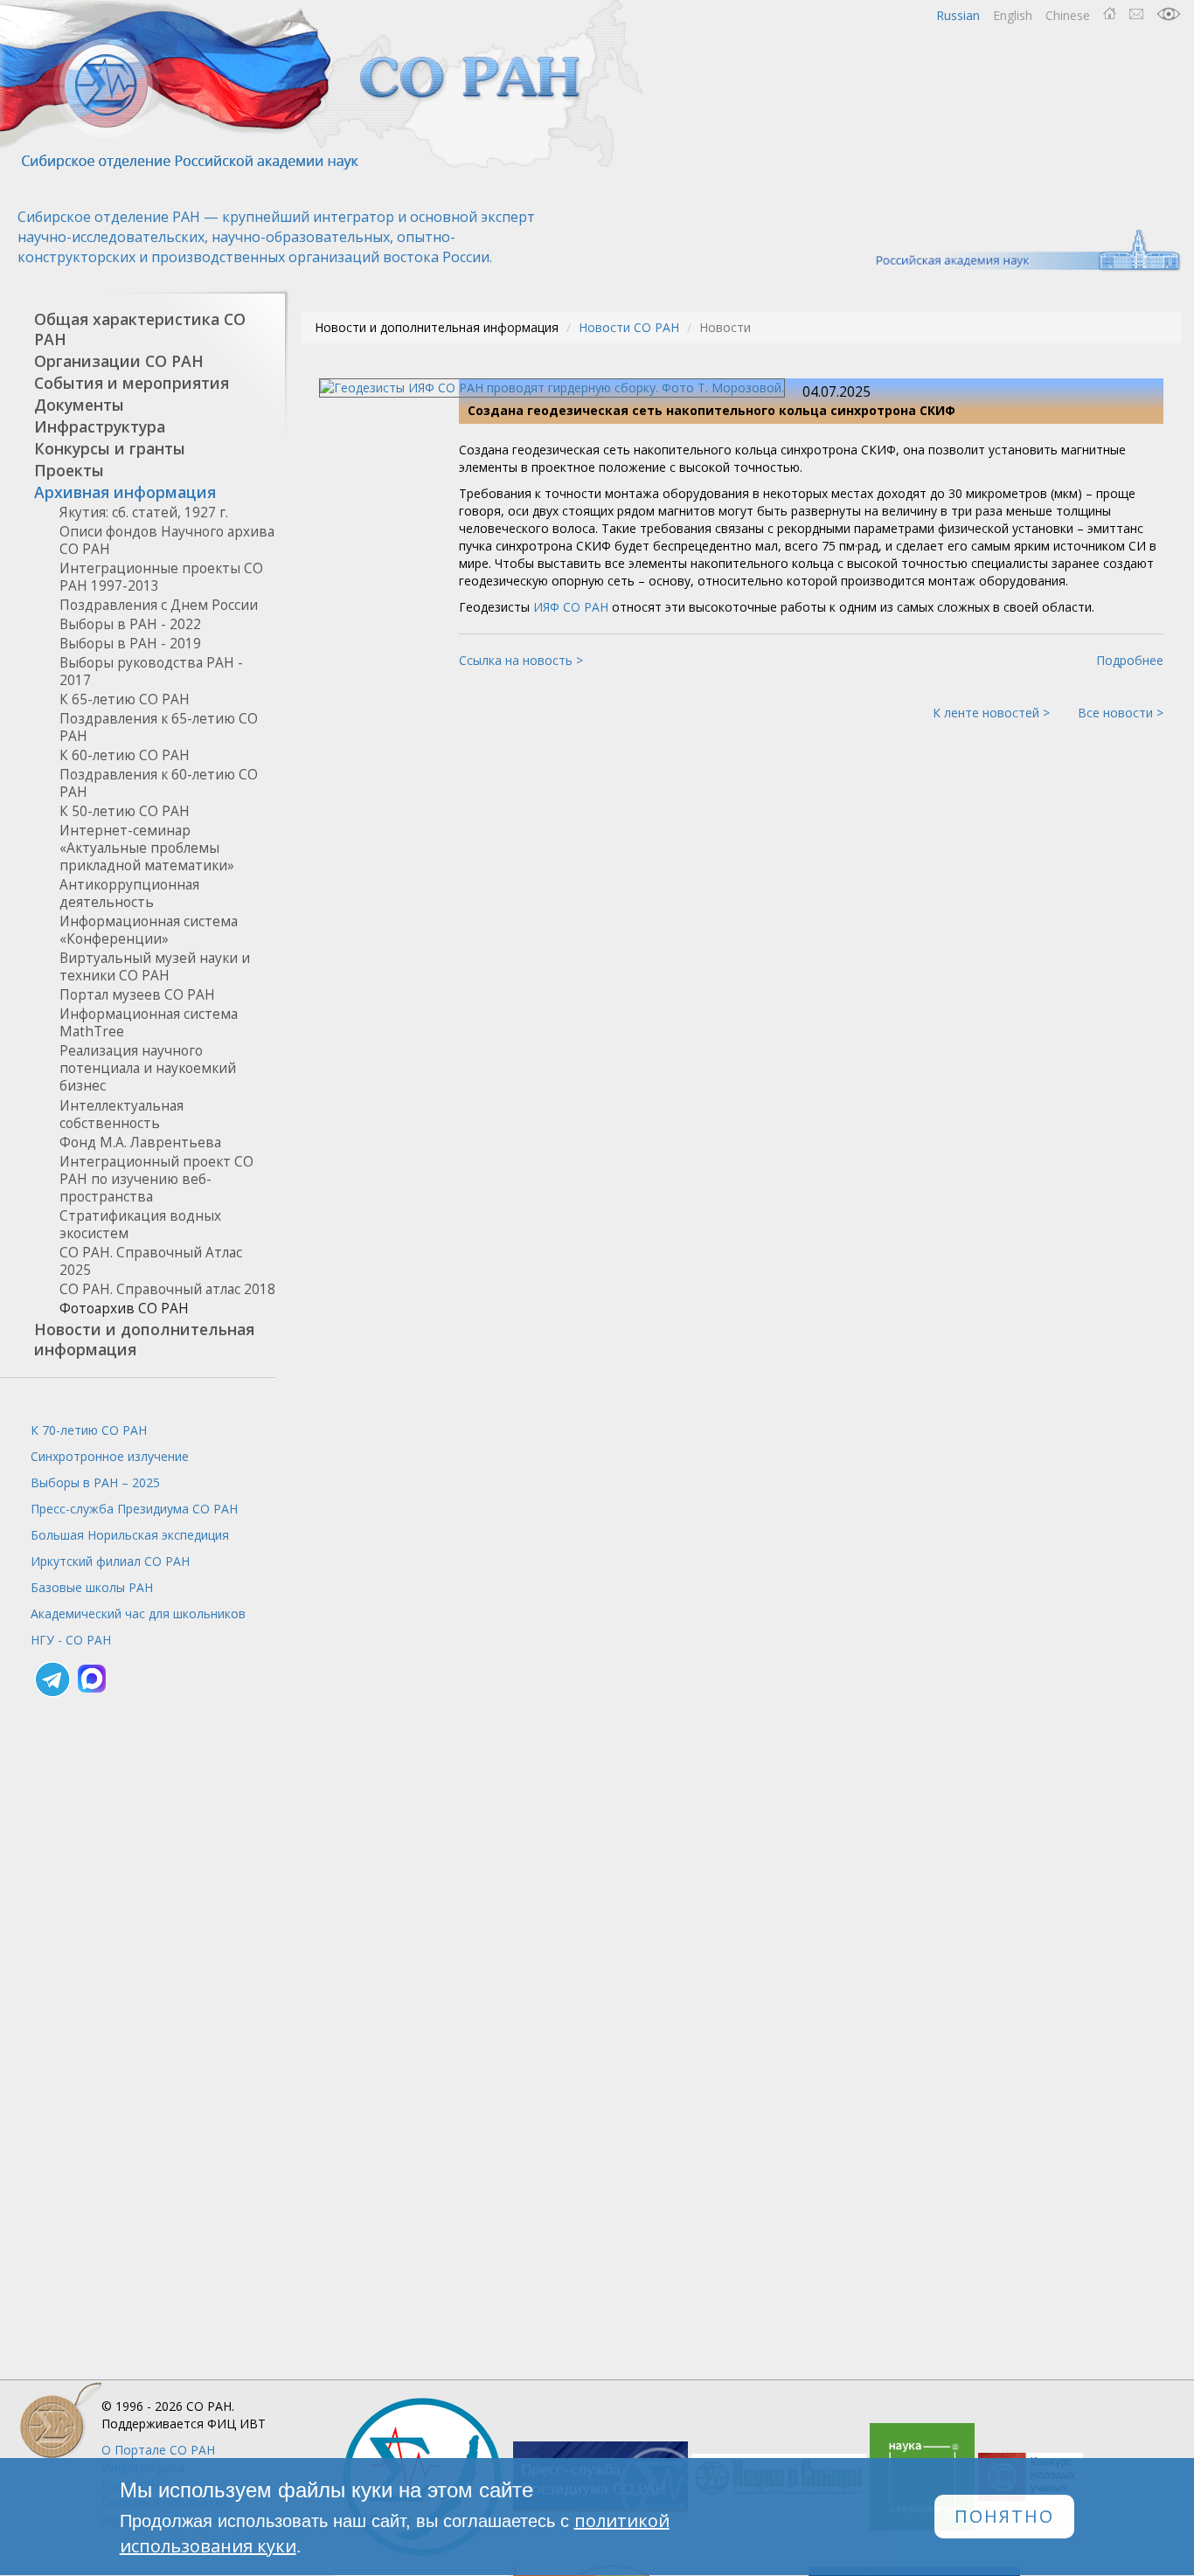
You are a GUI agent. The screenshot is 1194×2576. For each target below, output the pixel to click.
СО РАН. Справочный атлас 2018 (167, 1289)
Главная (1110, 14)
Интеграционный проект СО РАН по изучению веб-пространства (156, 1179)
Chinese (1068, 15)
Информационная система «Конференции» (149, 930)
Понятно (1004, 2517)
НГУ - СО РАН (71, 1640)
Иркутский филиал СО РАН (110, 1561)
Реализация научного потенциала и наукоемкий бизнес (148, 1068)
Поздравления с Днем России (159, 605)
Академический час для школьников (138, 1613)
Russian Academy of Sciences (1020, 250)
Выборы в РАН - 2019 (130, 644)
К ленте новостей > (991, 713)
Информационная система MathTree (149, 1023)
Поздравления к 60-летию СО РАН (159, 783)
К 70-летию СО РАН (89, 1430)
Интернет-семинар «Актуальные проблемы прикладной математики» (147, 848)
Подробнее (1130, 660)
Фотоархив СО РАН (124, 1309)
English (1013, 15)
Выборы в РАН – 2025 (95, 1482)
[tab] (138, 329)
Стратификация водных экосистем (140, 1225)
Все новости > (1121, 713)
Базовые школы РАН (92, 1587)
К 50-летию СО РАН (125, 811)
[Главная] (323, 85)
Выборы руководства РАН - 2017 (151, 672)
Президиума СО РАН (134, 1509)
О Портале (158, 2450)
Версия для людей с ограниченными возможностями (1169, 14)
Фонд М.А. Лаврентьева (140, 1143)
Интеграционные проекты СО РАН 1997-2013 (161, 577)
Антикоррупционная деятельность (129, 893)
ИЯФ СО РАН (571, 607)
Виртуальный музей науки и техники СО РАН (155, 967)
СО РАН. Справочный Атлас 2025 (151, 1261)
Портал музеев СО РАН (137, 995)
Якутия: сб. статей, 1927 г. (144, 512)
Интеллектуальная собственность (121, 1115)
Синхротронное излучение (110, 1456)
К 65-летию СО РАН (125, 699)
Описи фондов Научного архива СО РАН (167, 540)
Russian (958, 15)
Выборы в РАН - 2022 (130, 624)
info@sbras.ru (1136, 14)
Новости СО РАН (629, 327)
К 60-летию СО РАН (125, 755)
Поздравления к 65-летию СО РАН (159, 727)
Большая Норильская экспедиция (130, 1535)
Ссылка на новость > (521, 660)
